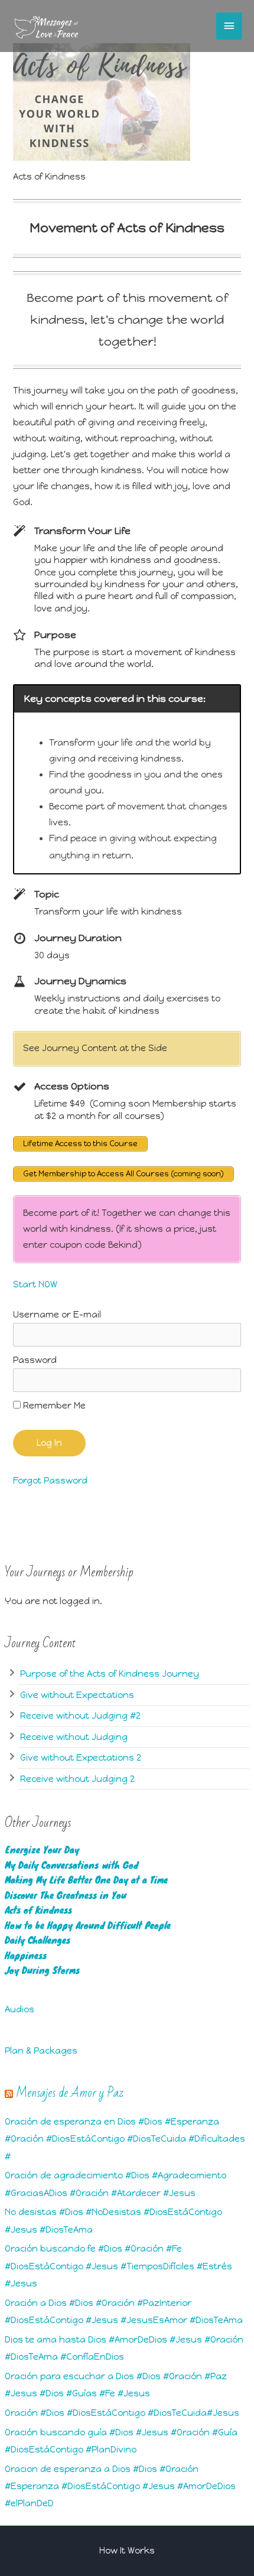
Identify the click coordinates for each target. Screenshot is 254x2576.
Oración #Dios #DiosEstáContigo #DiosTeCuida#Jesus (122, 2413)
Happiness (26, 1955)
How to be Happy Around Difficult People (88, 1925)
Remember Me (53, 1406)
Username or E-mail (57, 1315)
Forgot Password (50, 1481)
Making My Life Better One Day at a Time (86, 1880)
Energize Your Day (42, 1850)
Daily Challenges (38, 1940)
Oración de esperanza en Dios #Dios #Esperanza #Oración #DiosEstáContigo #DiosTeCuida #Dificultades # (125, 2139)
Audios (19, 2009)
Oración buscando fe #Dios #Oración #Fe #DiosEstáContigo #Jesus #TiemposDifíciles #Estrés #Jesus (118, 2266)
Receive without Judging (74, 1737)
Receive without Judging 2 (77, 1779)
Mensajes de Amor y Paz (70, 2093)
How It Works (127, 2551)
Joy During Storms (42, 1970)
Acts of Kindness (38, 1910)
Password (35, 1360)
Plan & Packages (41, 2051)
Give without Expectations (77, 1695)
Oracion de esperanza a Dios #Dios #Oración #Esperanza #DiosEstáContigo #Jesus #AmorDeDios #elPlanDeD (120, 2486)
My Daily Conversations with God (71, 1865)
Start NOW (36, 1284)
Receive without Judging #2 (80, 1716)
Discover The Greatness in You (66, 1895)
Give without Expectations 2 (81, 1758)
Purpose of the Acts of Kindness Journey (110, 1674)
